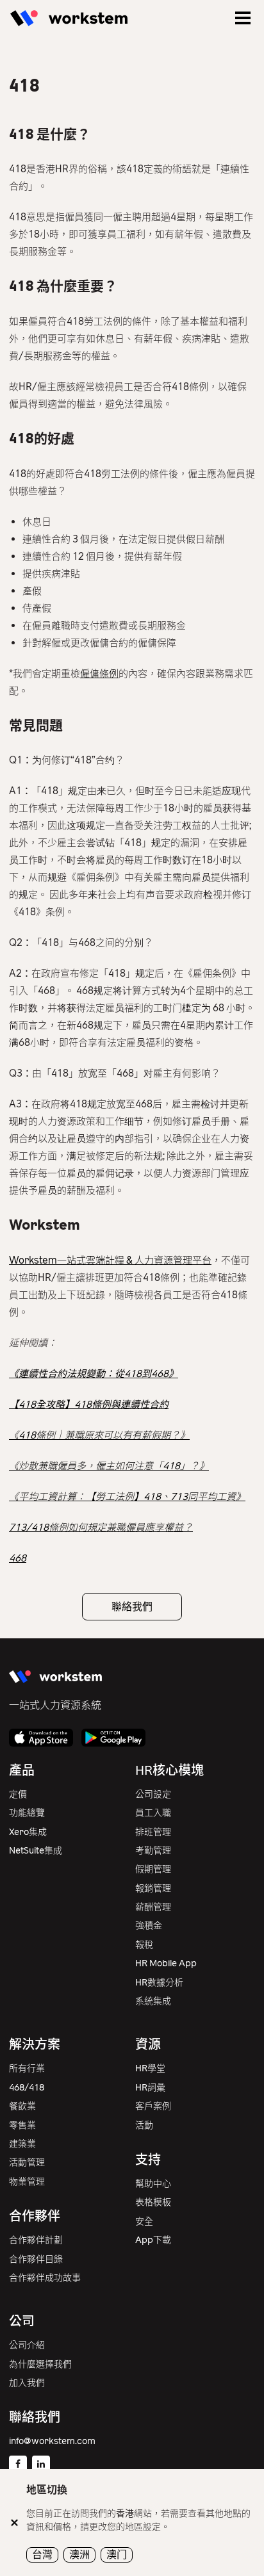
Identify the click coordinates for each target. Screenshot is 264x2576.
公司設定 (153, 1794)
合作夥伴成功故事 (45, 2278)
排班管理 (153, 1832)
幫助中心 (153, 2184)
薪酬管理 (153, 1907)
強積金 (149, 1926)
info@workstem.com (52, 2441)
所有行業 (27, 2068)
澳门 (117, 2555)
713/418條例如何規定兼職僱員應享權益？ (101, 1528)
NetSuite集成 (36, 1851)
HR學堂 (150, 2068)
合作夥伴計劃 (36, 2240)
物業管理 (27, 2182)
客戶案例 (153, 2106)
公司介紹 (27, 2345)
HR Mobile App (166, 1963)
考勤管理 (153, 1851)
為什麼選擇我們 (40, 2364)
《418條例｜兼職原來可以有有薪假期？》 (99, 1435)
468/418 (27, 2088)
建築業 (22, 2144)
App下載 (153, 2240)
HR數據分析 (159, 1983)
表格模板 (153, 2202)
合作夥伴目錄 (36, 2259)
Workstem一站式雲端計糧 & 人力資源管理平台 (110, 1260)
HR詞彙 (150, 2088)
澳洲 (79, 2555)
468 (18, 1558)
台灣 (42, 2555)
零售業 (22, 2125)
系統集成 (153, 2001)
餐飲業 (22, 2106)
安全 (144, 2221)
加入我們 (27, 2383)
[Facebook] (18, 2465)
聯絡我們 (132, 1607)
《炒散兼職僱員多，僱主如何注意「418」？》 (109, 1466)
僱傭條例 (99, 674)
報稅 (144, 1945)
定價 (18, 1794)
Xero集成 (28, 1832)
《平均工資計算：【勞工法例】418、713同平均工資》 (127, 1497)
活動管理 (27, 2163)
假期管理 (153, 1869)
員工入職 (153, 1813)
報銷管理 (153, 1888)
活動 (144, 2125)
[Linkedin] (41, 2465)
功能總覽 (27, 1813)
